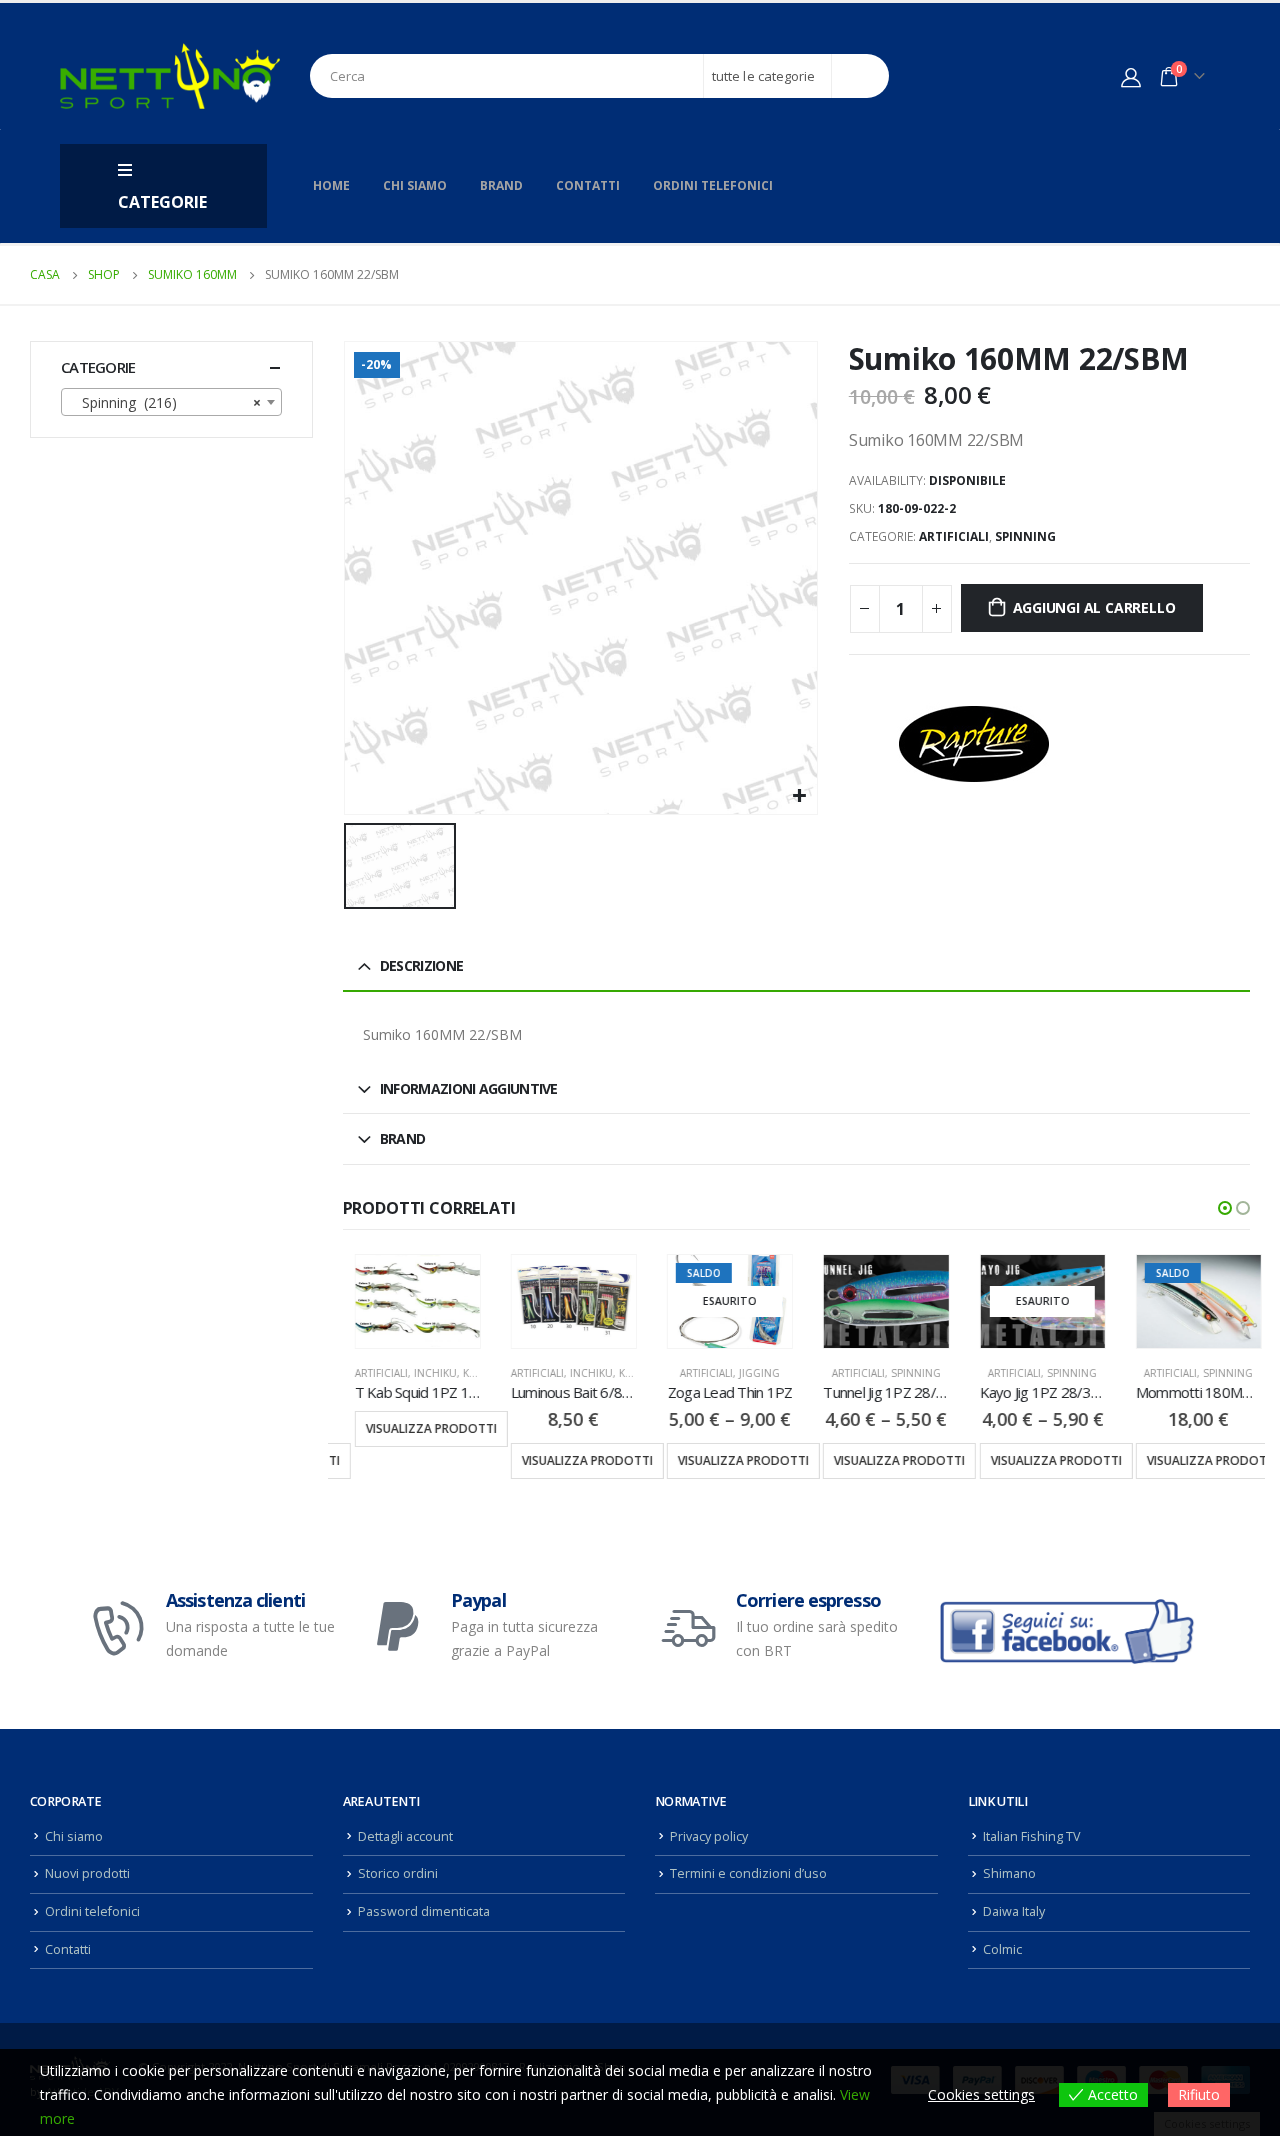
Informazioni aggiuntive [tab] (469, 1088)
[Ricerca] (860, 76)
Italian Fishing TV (1032, 1836)
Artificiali (954, 536)
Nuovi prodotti (87, 1873)
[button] (1225, 1208)
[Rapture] (974, 744)
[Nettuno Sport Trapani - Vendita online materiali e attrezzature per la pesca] (170, 76)
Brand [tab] (403, 1138)
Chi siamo (415, 185)
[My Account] (1131, 77)
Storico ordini (398, 1873)
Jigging (747, 1373)
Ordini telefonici (713, 185)
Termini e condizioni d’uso (748, 1873)
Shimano (1009, 1873)
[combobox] (171, 402)
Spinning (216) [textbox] (165, 402)
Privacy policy (709, 1836)
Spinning (1025, 536)
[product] (406, 1301)
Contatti (588, 185)
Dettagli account (405, 1836)
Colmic (1002, 1949)
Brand (501, 185)
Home (331, 185)
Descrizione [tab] (421, 965)
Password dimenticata (424, 1911)
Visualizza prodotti (419, 1428)
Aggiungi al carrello (1094, 607)
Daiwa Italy (1014, 1911)
